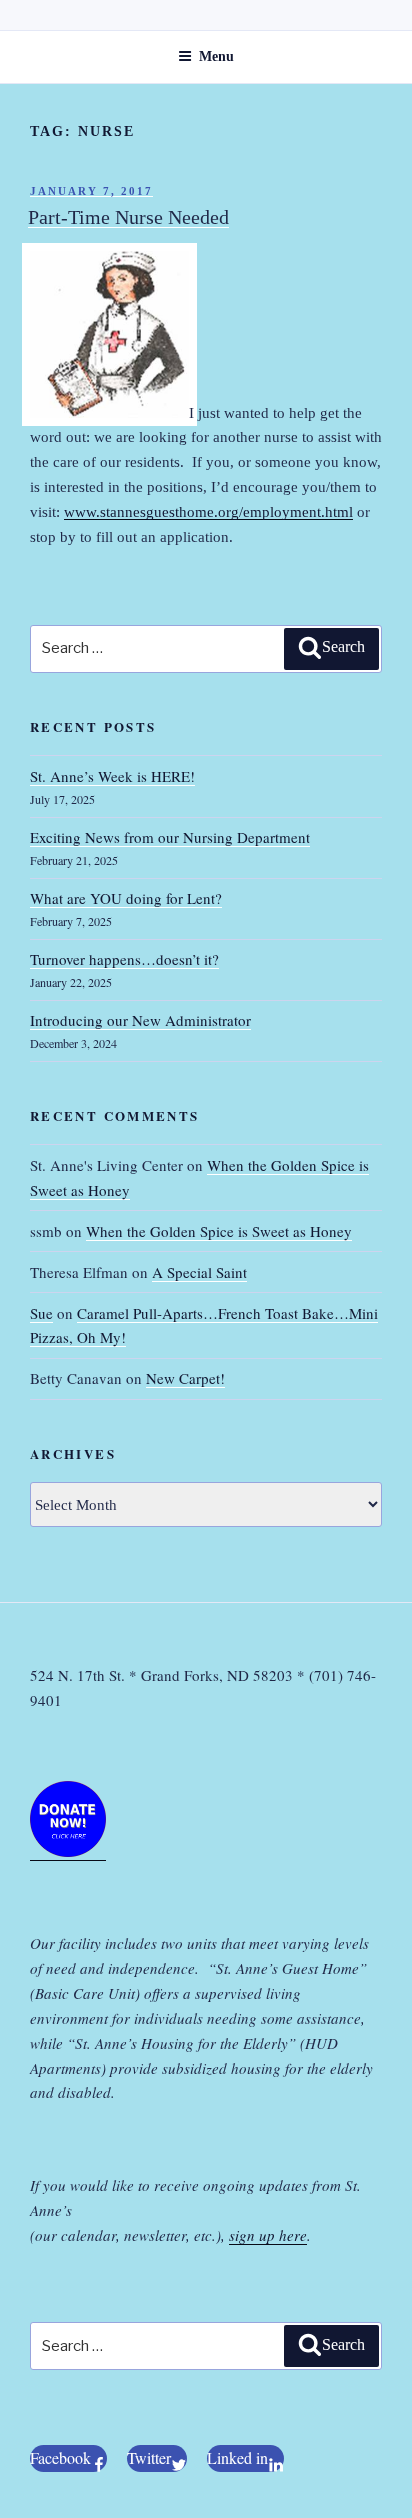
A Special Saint (199, 1272)
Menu (216, 56)
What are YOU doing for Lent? (126, 898)
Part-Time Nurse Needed (128, 217)
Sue (41, 1313)
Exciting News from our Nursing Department (170, 837)
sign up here (268, 2235)
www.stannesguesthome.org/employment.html (208, 512)
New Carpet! (185, 1378)
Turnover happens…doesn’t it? (124, 959)
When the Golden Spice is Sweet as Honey (219, 1231)
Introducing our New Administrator (140, 1020)
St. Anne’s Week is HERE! (112, 776)
